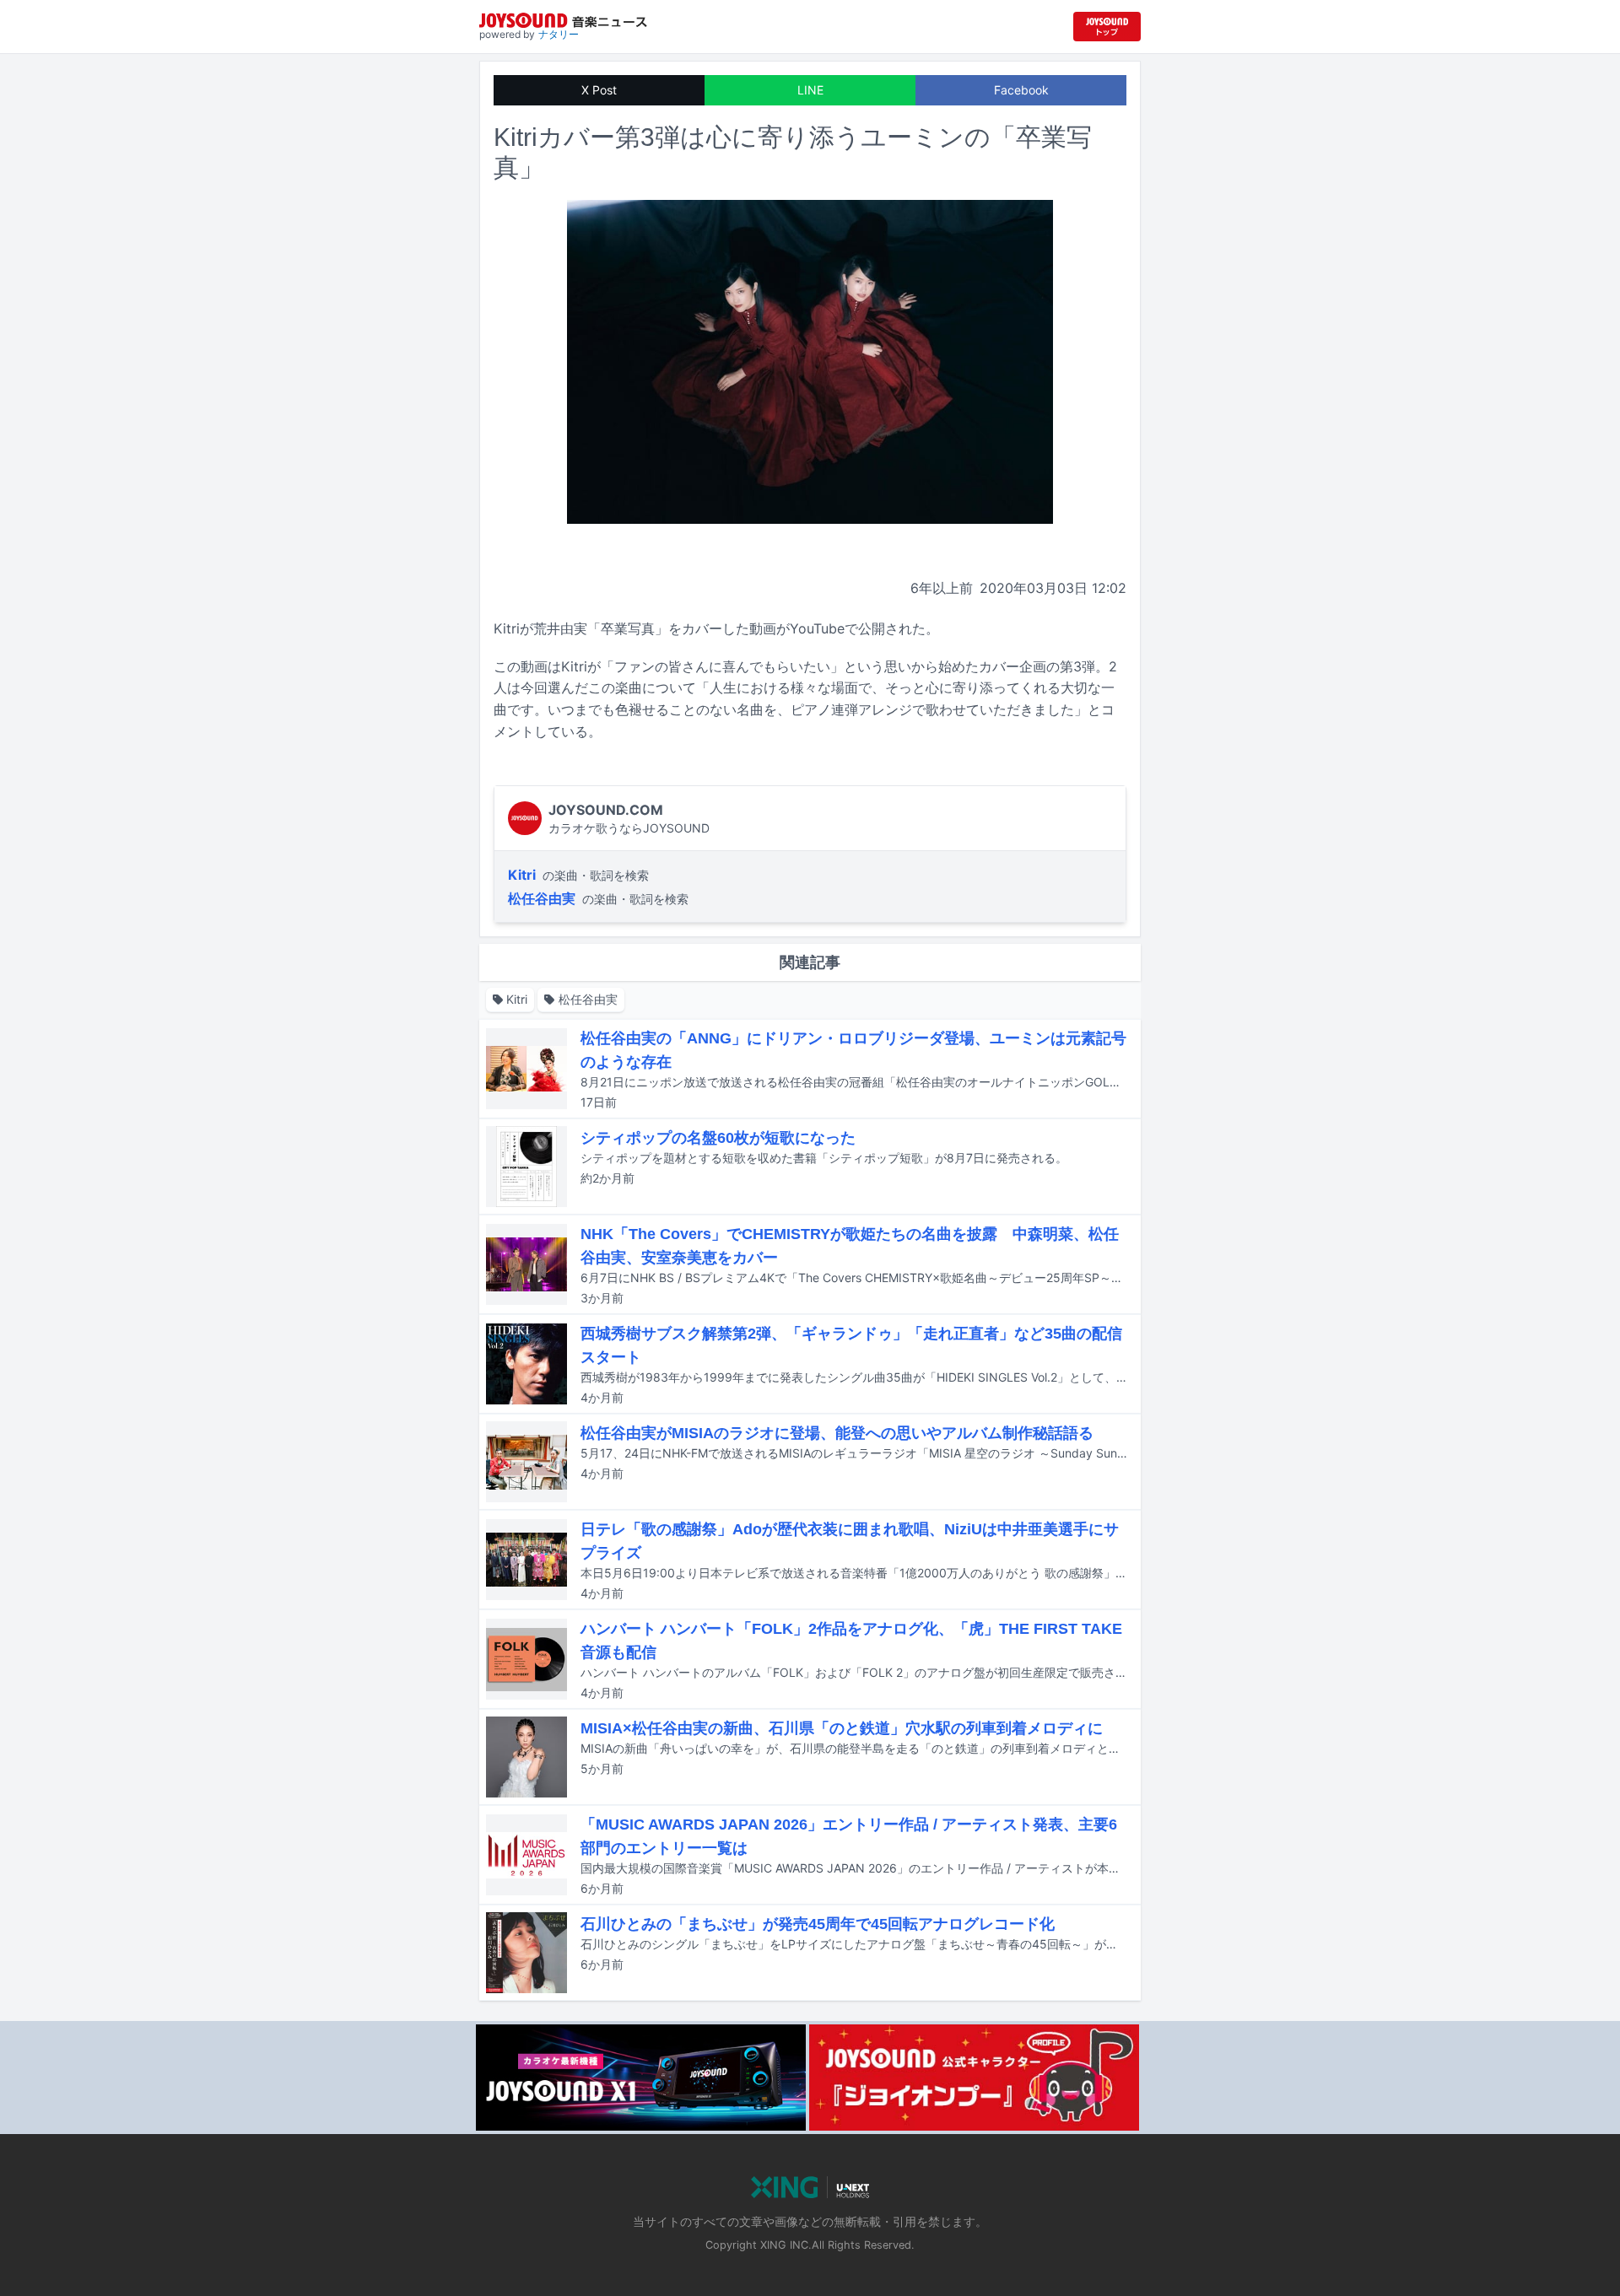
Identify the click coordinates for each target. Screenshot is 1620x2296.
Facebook (1021, 90)
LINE (810, 90)
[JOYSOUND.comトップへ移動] (1107, 27)
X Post (599, 90)
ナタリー (559, 34)
